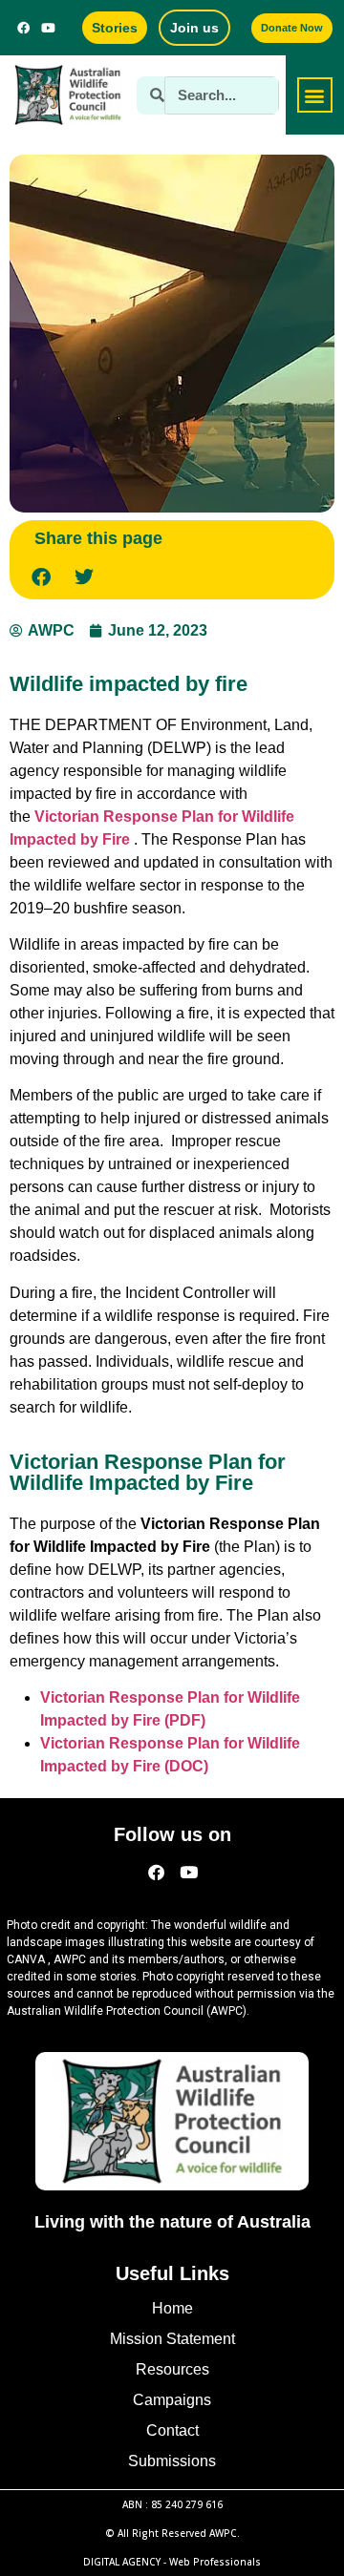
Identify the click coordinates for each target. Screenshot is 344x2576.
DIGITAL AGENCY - (172, 2562)
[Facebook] (24, 28)
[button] (315, 95)
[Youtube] (49, 28)
